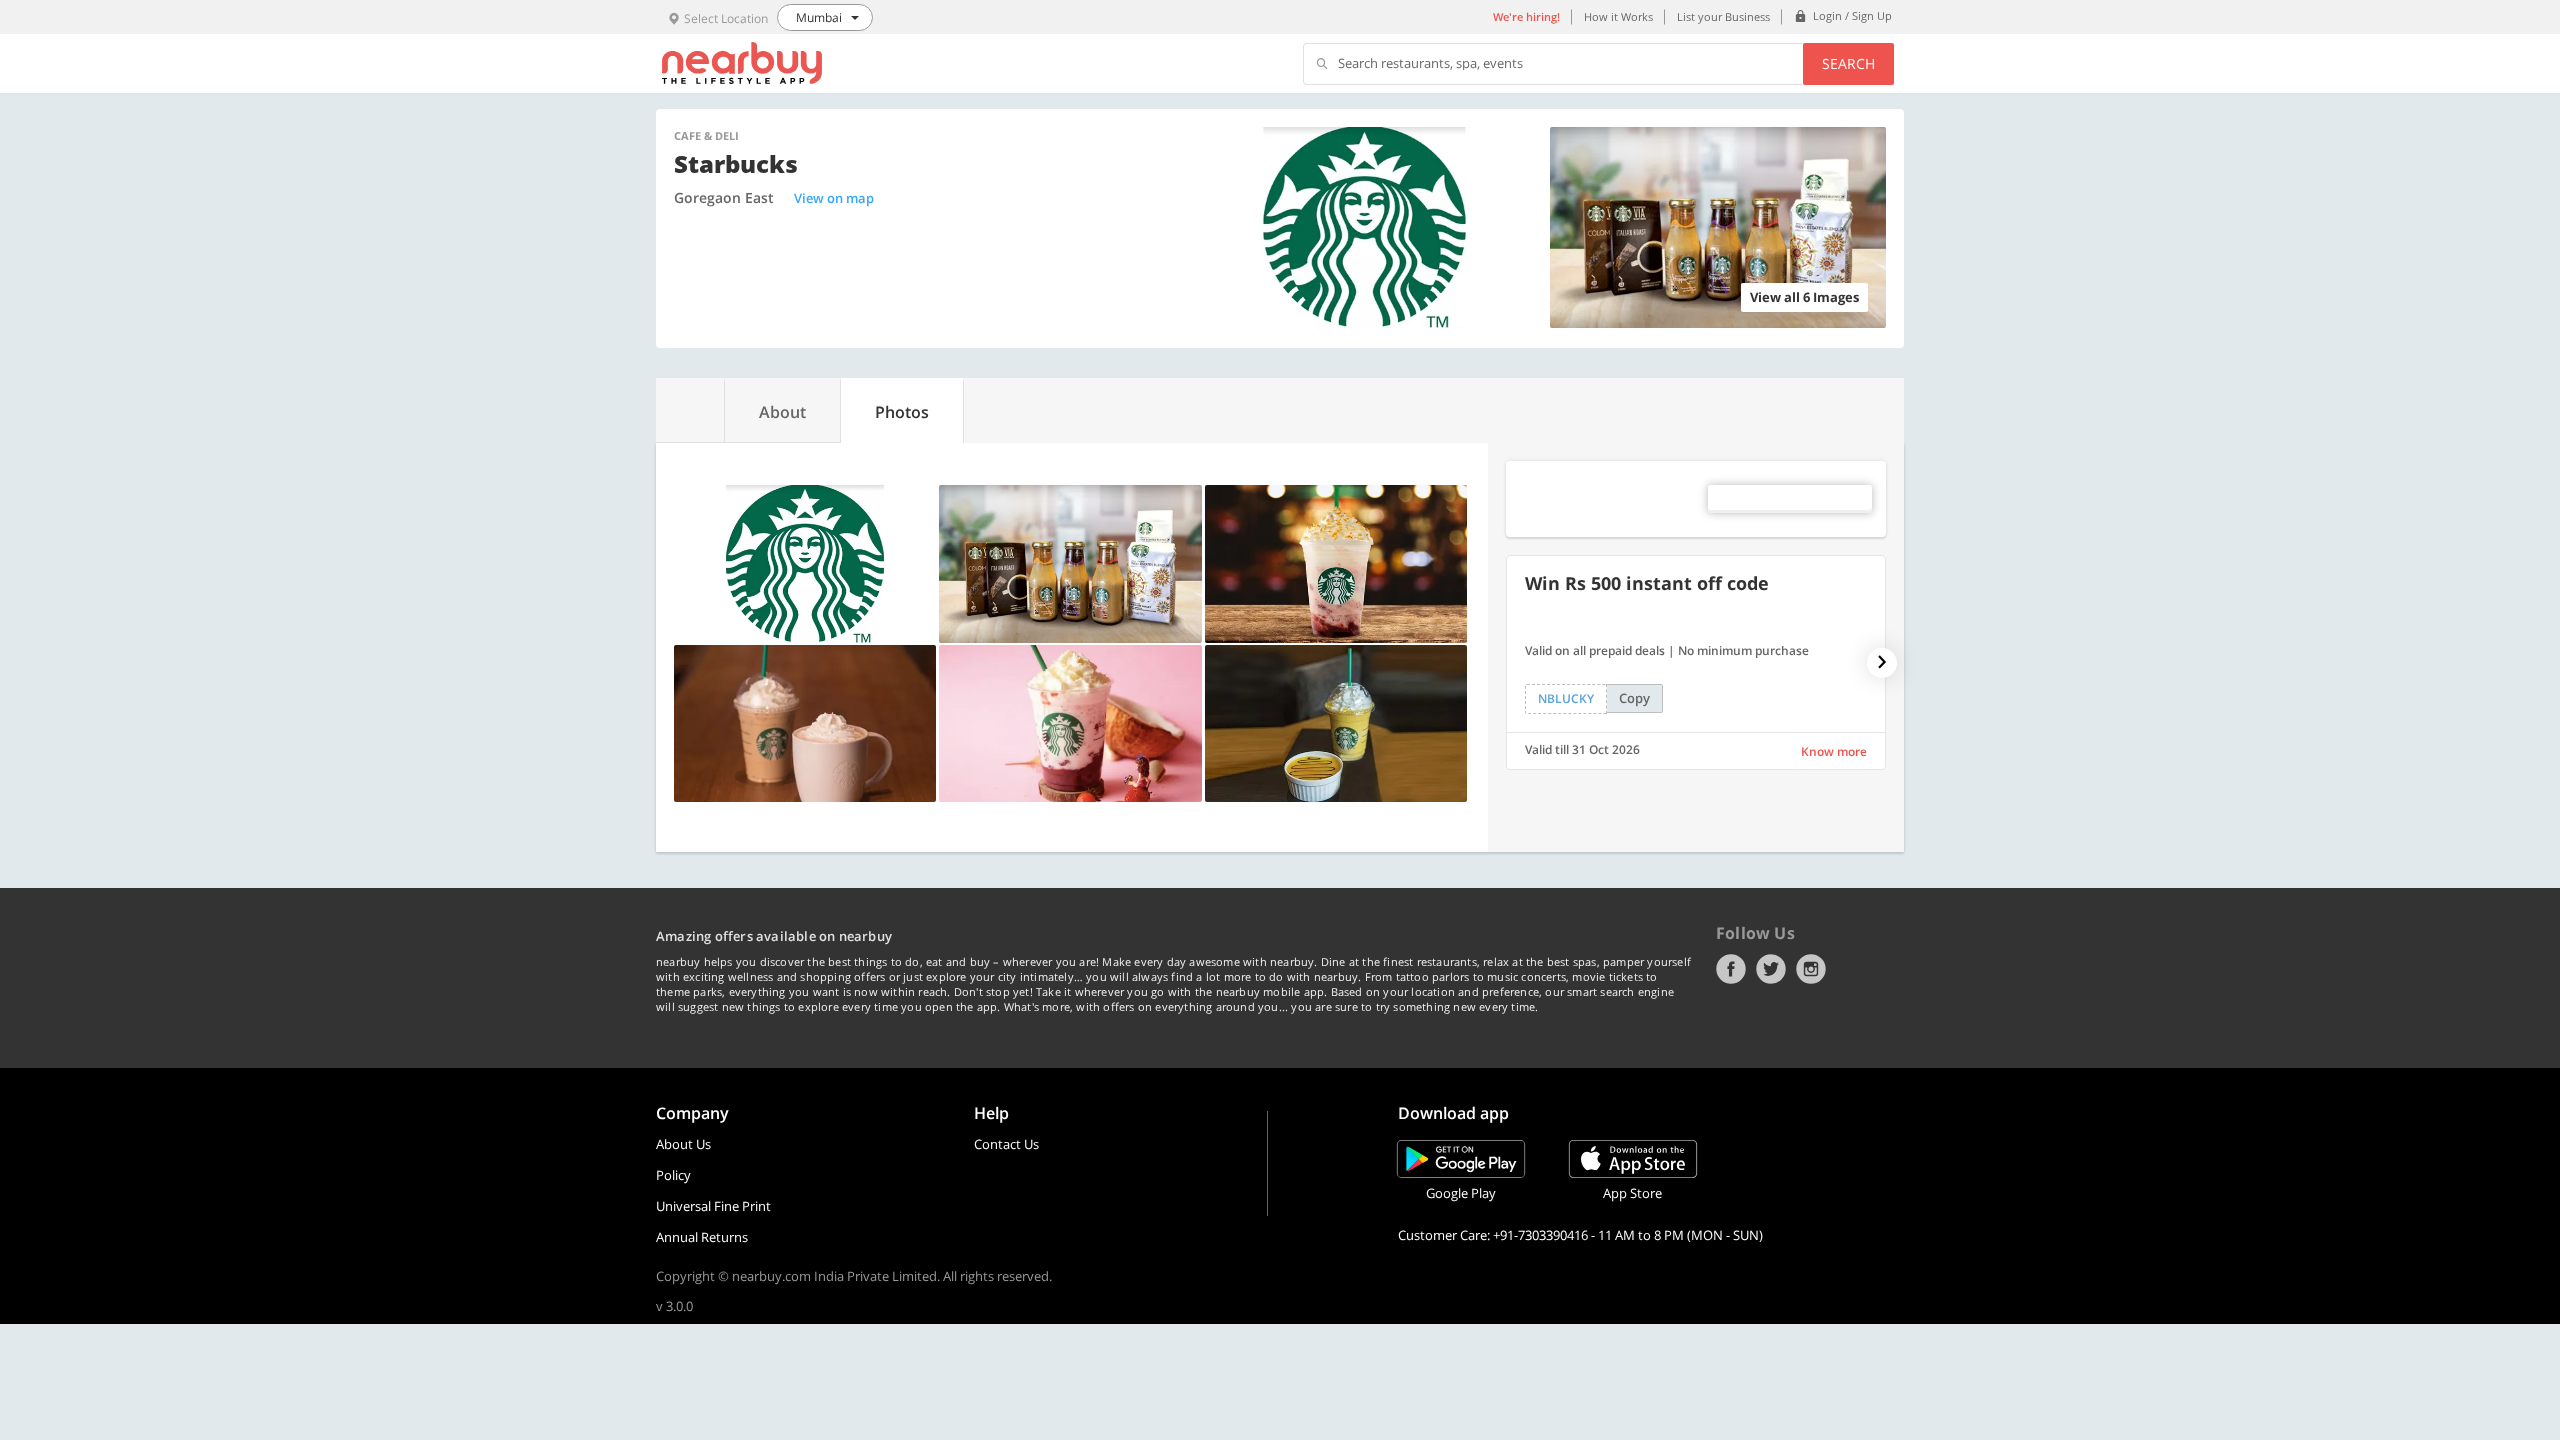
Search (1848, 63)
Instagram (1811, 969)
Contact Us (1006, 1144)
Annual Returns (702, 1237)
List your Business (1723, 16)
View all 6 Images (1804, 297)
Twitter (1771, 969)
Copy (1634, 698)
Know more (1834, 751)
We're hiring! (1526, 16)
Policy (673, 1175)
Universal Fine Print (713, 1206)
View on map (834, 198)
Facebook (1731, 969)
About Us (683, 1144)
